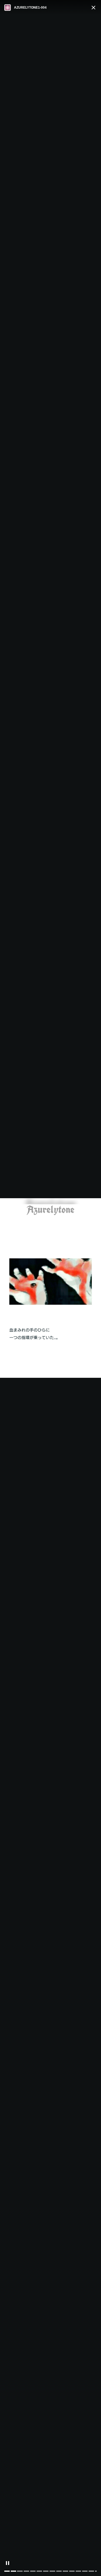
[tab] (7, 2571)
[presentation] (96, 2571)
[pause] (8, 2563)
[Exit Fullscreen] (93, 8)
